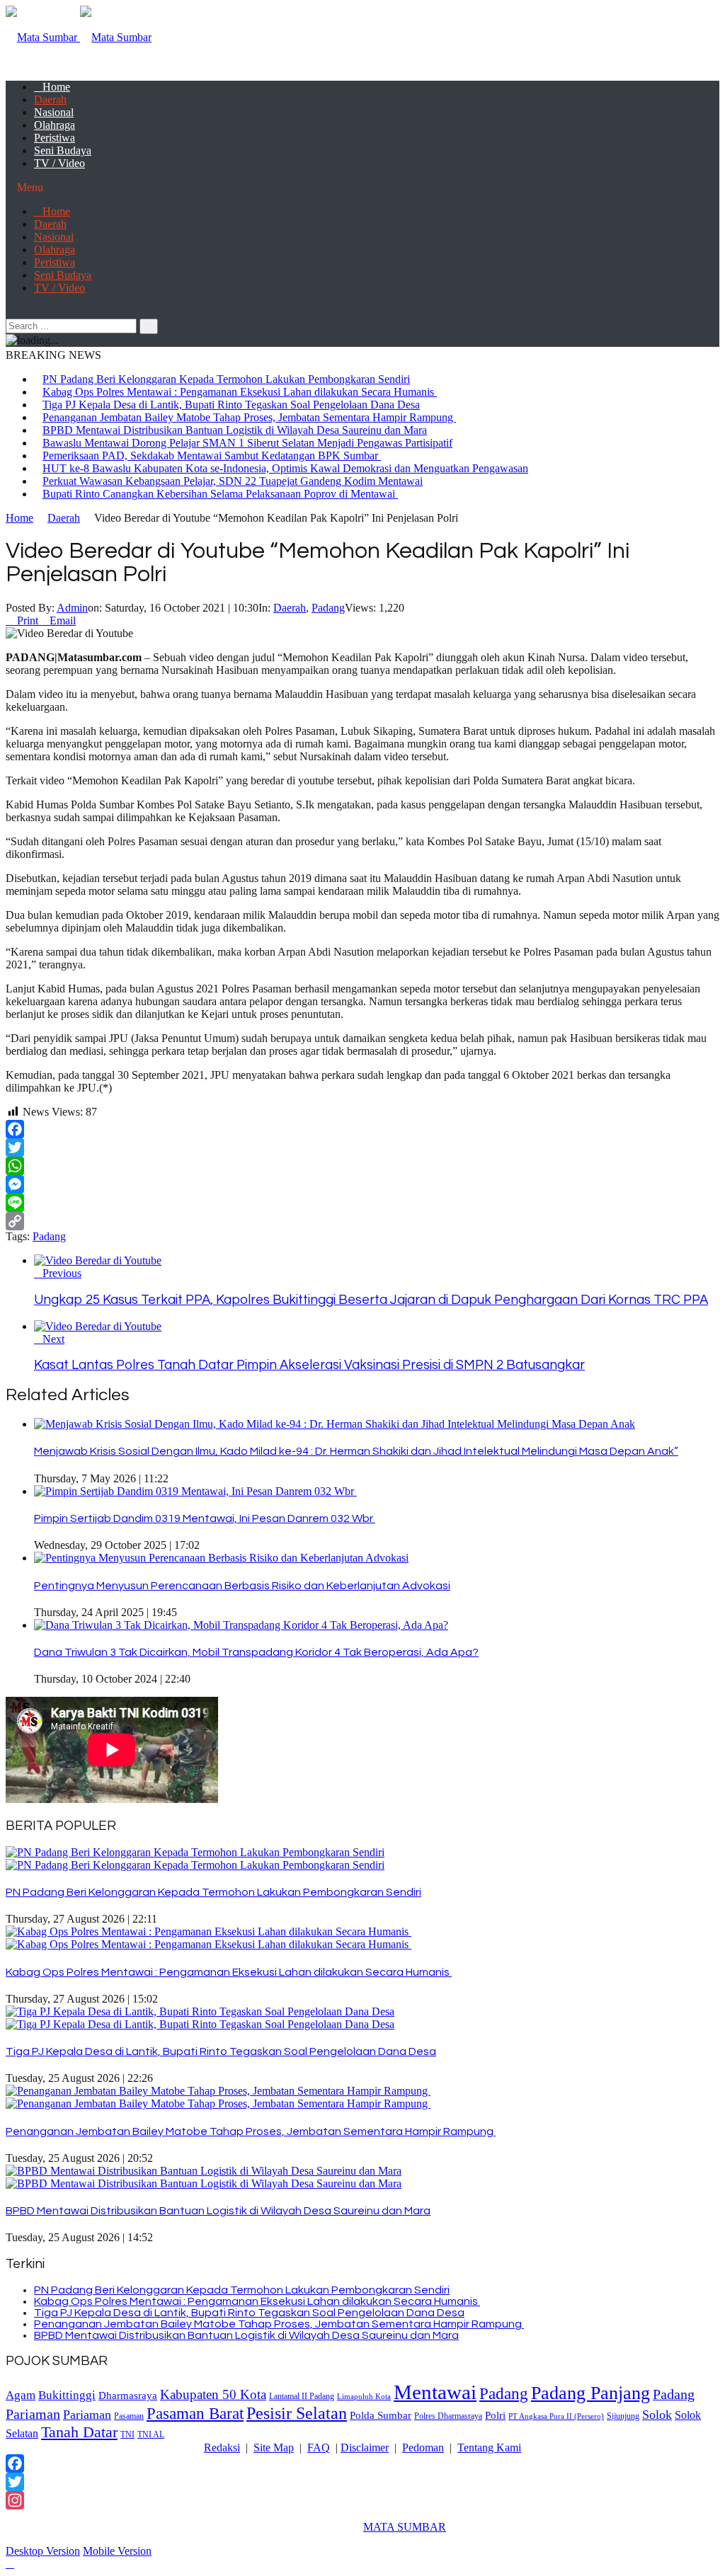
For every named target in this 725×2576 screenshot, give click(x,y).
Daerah (50, 99)
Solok (657, 2415)
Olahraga (55, 125)
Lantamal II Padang (302, 2397)
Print (28, 620)
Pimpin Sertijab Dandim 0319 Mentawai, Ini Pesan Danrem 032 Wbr (205, 1518)
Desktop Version (43, 2551)
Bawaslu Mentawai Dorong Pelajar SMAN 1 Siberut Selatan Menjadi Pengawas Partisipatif (247, 443)
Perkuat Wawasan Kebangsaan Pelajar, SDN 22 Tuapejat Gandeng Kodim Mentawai (233, 481)
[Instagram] (362, 2500)
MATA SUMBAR (405, 2527)
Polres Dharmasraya (448, 2416)
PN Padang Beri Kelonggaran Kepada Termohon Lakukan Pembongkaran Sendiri (226, 379)
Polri (495, 2415)
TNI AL (151, 2435)
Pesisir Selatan (297, 2413)
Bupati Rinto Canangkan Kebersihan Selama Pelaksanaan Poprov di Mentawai (220, 494)
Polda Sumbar (381, 2415)
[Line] (362, 1203)
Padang (328, 608)
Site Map (274, 2448)
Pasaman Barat (195, 2413)
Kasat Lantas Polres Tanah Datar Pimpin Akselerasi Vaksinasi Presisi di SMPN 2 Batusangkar (309, 1365)
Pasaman (129, 2416)
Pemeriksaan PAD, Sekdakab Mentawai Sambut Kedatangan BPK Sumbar (212, 456)
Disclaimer (365, 2448)
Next (53, 1339)
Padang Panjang (590, 2393)
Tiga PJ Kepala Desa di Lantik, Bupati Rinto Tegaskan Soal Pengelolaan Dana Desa (231, 405)
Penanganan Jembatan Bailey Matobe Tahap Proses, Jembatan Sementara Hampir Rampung (249, 417)
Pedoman (423, 2448)
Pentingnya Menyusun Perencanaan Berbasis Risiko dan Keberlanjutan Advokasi (242, 1586)
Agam (21, 2395)
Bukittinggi (67, 2395)
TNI (127, 2435)
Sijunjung (623, 2416)
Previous (62, 1273)
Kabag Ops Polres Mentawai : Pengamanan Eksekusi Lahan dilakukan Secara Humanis (240, 392)
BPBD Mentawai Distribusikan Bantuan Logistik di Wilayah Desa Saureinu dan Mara (235, 430)
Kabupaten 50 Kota (213, 2394)
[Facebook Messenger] (362, 1184)
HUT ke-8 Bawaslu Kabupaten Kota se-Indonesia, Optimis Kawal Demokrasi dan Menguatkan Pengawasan (285, 468)
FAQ (319, 2448)
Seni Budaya (63, 150)
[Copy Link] (362, 1221)
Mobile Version (117, 2551)
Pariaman (87, 2415)
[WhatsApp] (362, 1166)
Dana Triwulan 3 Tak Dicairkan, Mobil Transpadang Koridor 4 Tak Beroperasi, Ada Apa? (256, 1652)
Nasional (54, 112)
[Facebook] (362, 1129)
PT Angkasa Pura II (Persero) (556, 2416)
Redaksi (222, 2448)
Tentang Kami (489, 2448)
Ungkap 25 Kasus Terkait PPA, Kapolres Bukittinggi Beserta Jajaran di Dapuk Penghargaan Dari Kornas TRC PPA (371, 1300)
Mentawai (435, 2392)
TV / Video (59, 163)
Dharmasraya (128, 2395)
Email (63, 620)
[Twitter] (362, 1147)
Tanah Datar (79, 2432)
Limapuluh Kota (364, 2397)
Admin (72, 608)
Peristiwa (55, 138)
